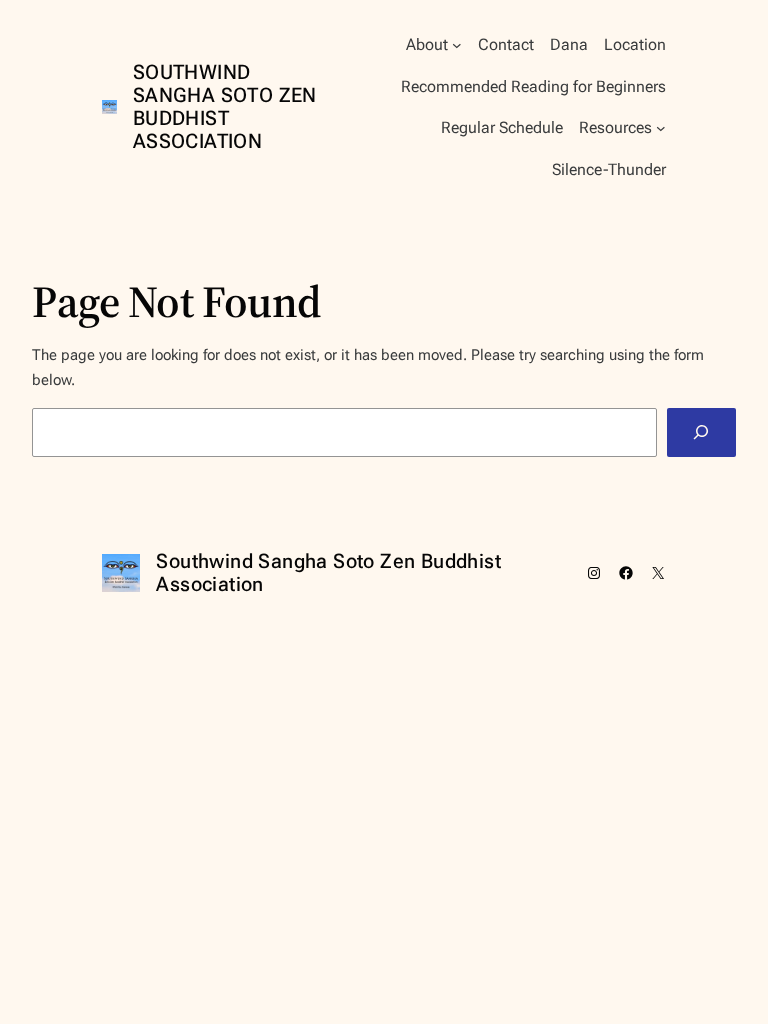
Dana (569, 44)
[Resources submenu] (661, 128)
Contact (506, 44)
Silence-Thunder (609, 169)
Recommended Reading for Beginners (533, 86)
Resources (615, 127)
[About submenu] (457, 45)
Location (635, 44)
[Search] (701, 432)
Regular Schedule (502, 127)
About (427, 44)
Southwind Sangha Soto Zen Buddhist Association (225, 106)
